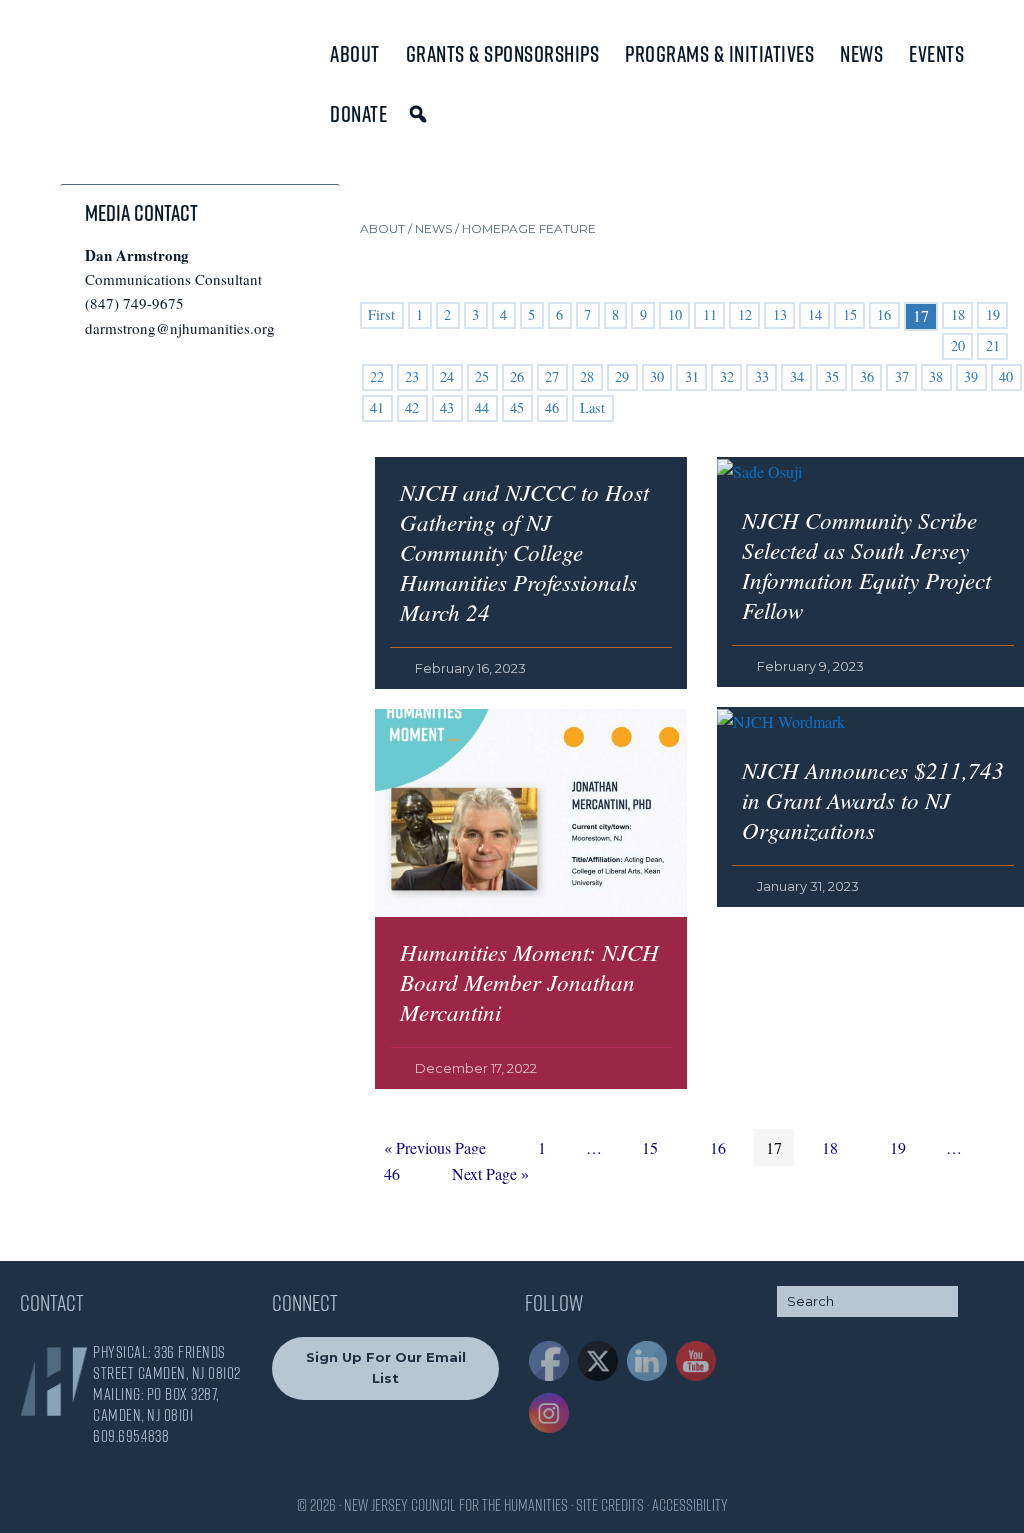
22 (377, 376)
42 (412, 407)
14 (815, 314)
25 (482, 376)
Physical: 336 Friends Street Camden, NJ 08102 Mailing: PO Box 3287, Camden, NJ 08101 (167, 1383)
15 (850, 314)
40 (1006, 376)
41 (377, 407)
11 (710, 314)
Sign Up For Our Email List (386, 1367)
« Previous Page (435, 1150)
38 (936, 376)
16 (884, 314)
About (355, 54)
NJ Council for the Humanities (105, 62)
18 (958, 314)
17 (779, 1147)
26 (517, 376)
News (861, 54)
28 (587, 376)
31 (692, 376)
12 (745, 314)
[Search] (421, 114)
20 (958, 345)
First (381, 314)
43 (447, 407)
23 (412, 376)
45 (517, 407)
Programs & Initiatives (719, 54)
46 (552, 407)
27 (552, 376)
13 (780, 314)
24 (447, 376)
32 (727, 376)
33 (762, 376)
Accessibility (690, 1505)
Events (936, 54)
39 (971, 376)
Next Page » (490, 1176)
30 (657, 376)
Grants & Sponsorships (503, 54)
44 (482, 407)
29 (622, 376)
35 (832, 376)
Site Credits (610, 1505)
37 (902, 376)
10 (675, 314)
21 (993, 345)
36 (867, 376)
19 (993, 314)
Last (592, 407)
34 (797, 376)
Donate (358, 114)
